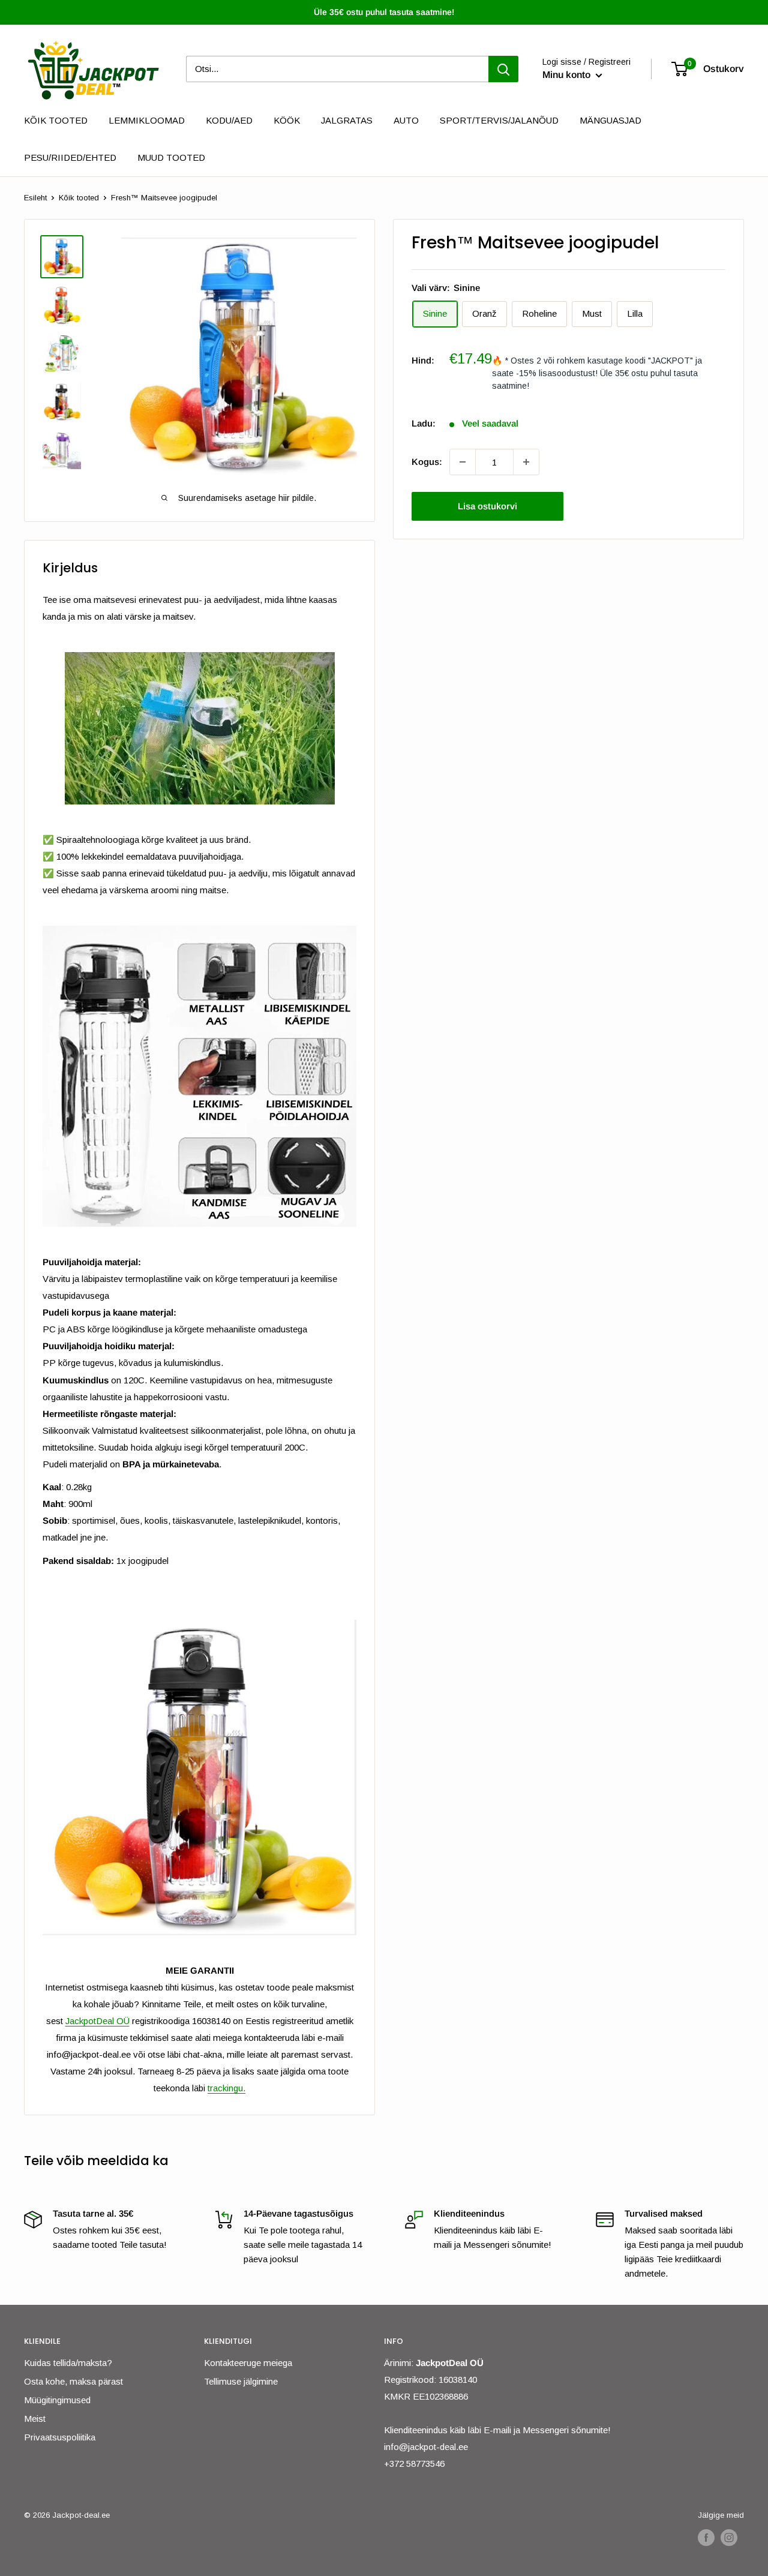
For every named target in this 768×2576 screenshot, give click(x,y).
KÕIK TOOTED (56, 120)
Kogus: (427, 462)
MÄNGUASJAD (610, 120)
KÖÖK (287, 120)
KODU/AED (229, 120)
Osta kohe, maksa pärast (73, 2381)
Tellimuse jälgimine (241, 2381)
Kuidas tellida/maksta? (68, 2363)
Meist (35, 2419)
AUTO (406, 120)
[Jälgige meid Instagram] (729, 2538)
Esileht (35, 198)
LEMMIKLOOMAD (147, 120)
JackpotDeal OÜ (97, 2021)
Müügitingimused (57, 2400)
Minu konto (568, 75)
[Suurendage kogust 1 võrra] (526, 462)
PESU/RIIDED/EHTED (70, 157)
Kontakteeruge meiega (248, 2363)
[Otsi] (503, 69)
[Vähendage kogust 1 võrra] (463, 462)
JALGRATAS (347, 120)
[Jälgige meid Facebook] (706, 2538)
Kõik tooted (79, 198)
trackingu (225, 2088)
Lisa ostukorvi (487, 506)
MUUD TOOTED (171, 157)
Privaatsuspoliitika (60, 2437)
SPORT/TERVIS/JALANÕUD (499, 120)
